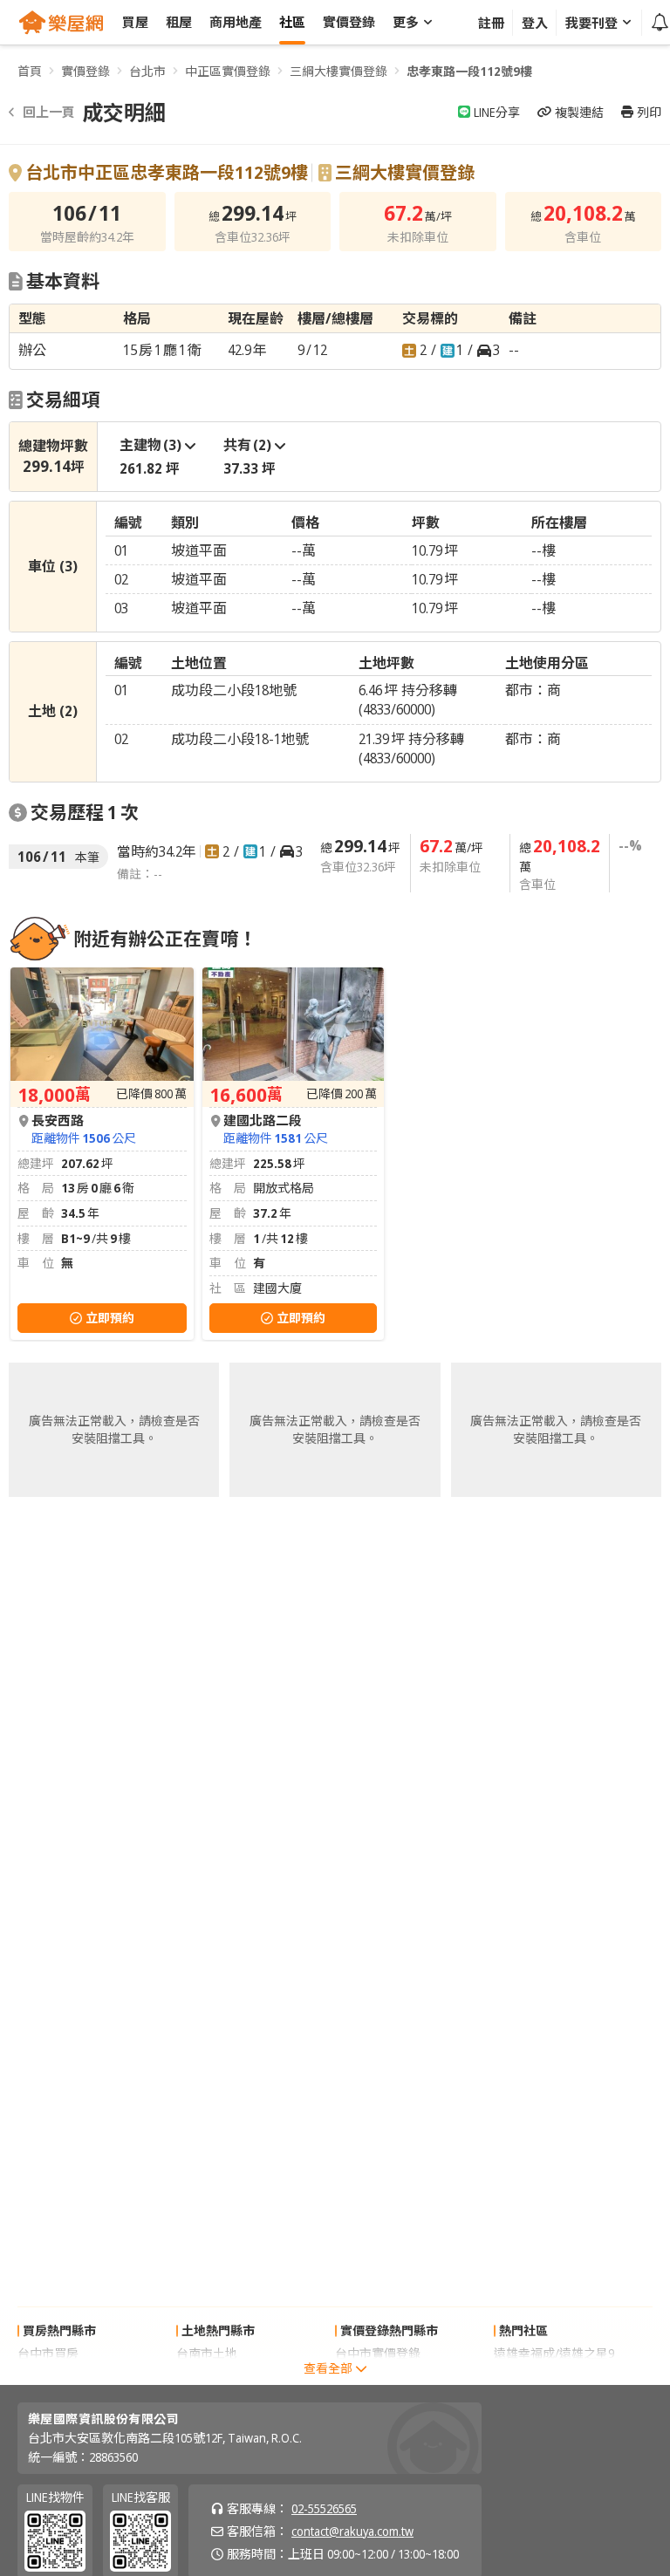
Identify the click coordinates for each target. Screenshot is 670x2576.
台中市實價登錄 (378, 2353)
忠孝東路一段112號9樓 (469, 71)
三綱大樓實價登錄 (338, 71)
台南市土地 (207, 2353)
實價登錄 (85, 71)
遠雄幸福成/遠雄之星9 (554, 2353)
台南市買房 (48, 2376)
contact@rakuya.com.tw (352, 2531)
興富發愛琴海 (530, 2376)
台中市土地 (207, 2376)
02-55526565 (324, 2508)
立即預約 (110, 1318)
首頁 (30, 71)
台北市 (147, 71)
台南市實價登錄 (378, 2376)
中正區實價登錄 (228, 71)
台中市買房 (48, 2353)
